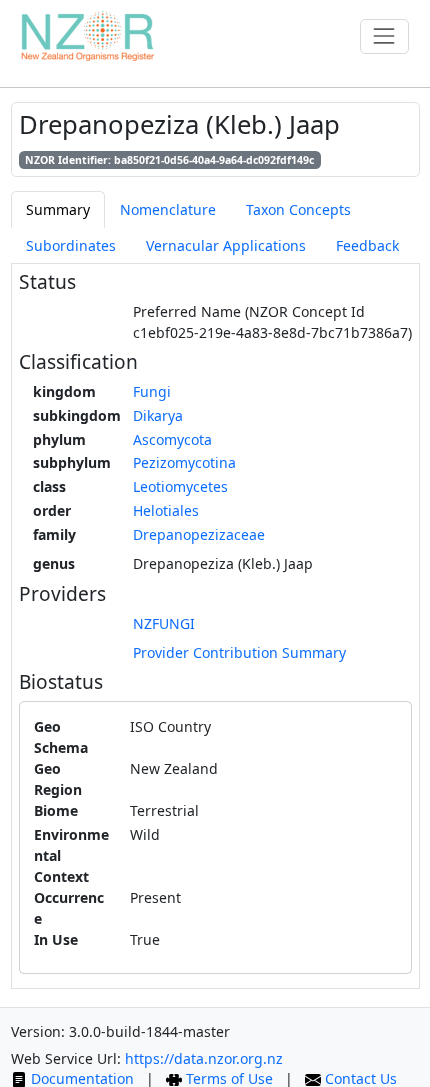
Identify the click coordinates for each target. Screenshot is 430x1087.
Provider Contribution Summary (239, 652)
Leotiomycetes (180, 486)
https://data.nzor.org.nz (204, 1058)
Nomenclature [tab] (168, 209)
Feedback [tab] (367, 245)
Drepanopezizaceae (199, 534)
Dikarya (158, 415)
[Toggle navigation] (384, 36)
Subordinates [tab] (71, 245)
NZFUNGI (164, 623)
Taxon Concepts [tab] (298, 209)
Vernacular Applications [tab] (226, 245)
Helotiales (166, 510)
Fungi (152, 391)
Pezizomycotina (184, 462)
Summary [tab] (58, 209)
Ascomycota (172, 439)
